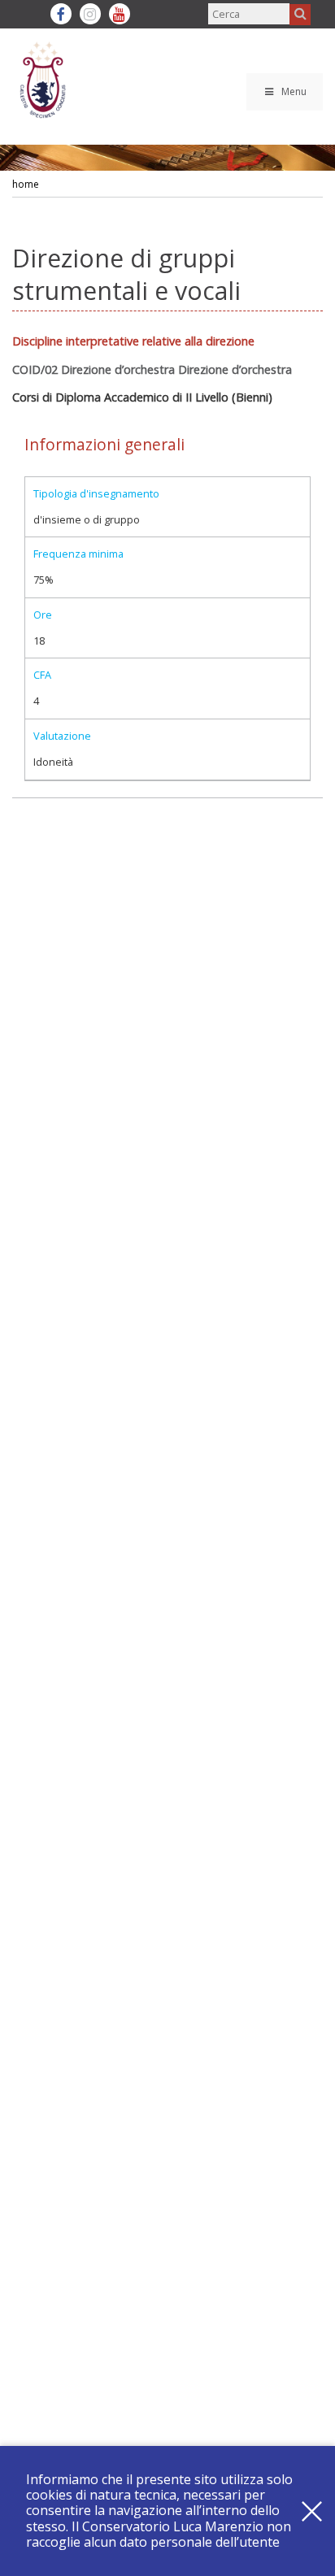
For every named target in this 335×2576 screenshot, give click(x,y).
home (26, 184)
